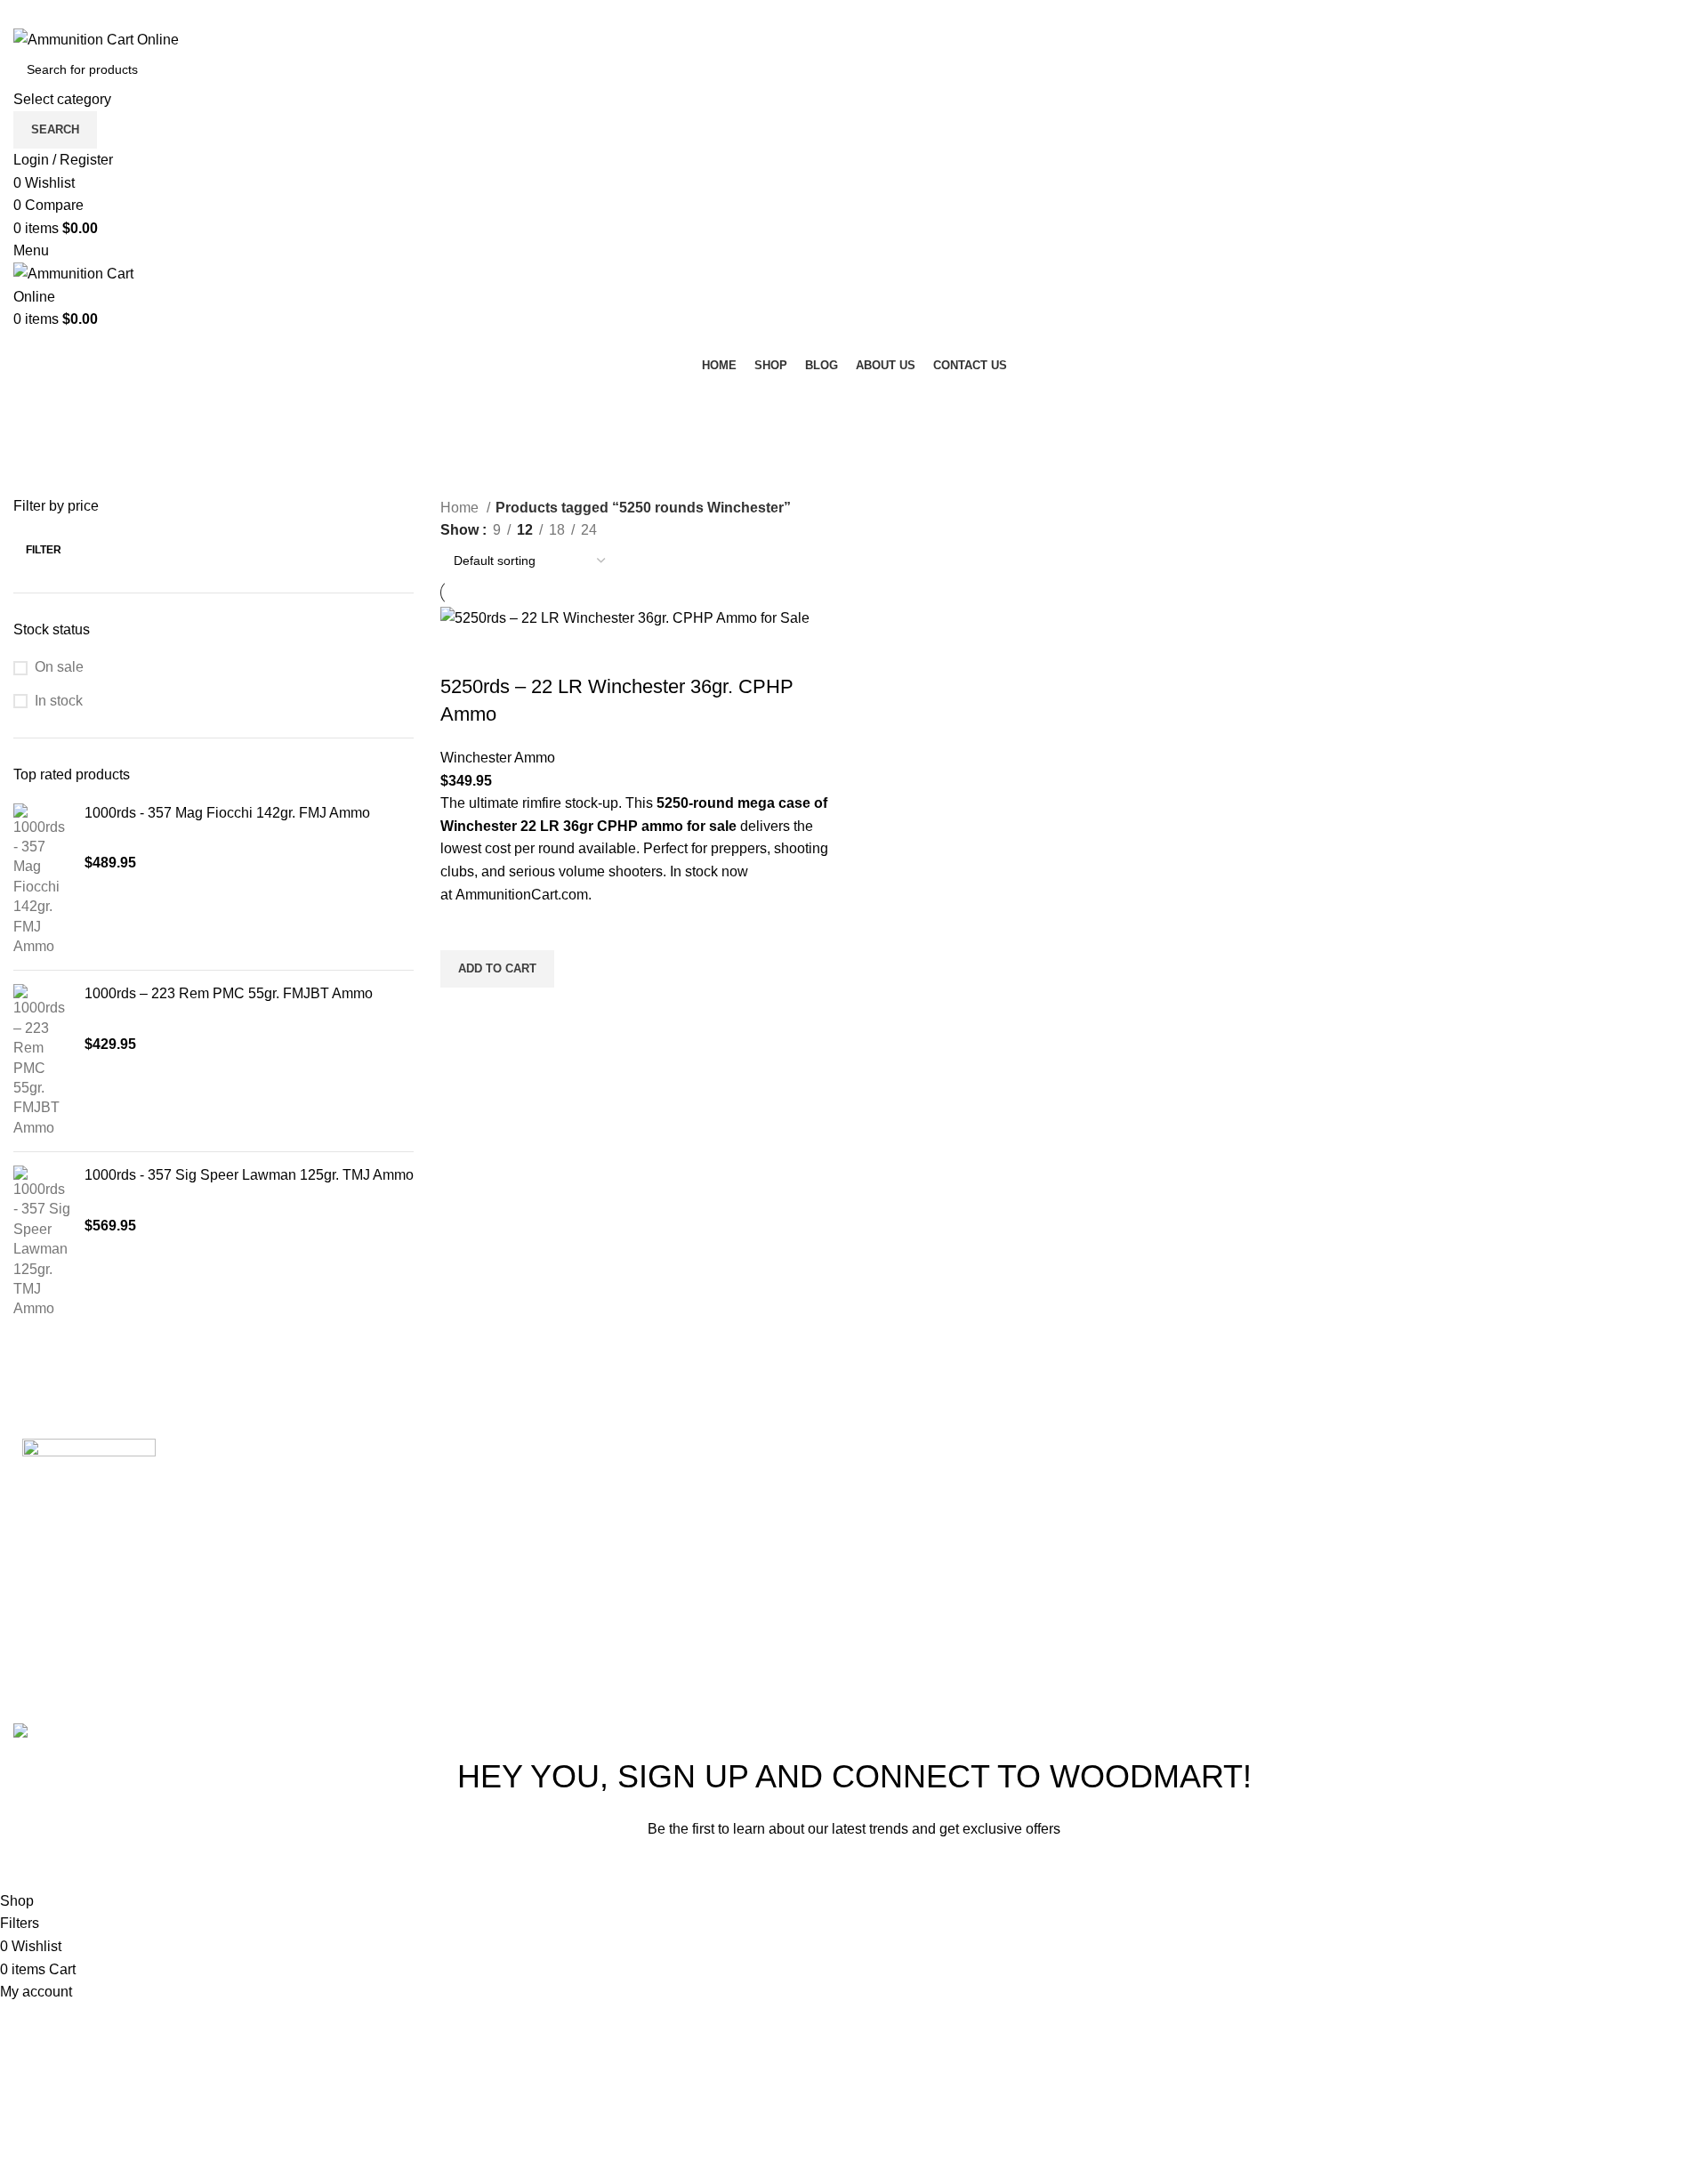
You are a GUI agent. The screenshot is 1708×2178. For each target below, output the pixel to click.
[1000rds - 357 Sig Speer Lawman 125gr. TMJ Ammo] (42, 1242)
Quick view (463, 1010)
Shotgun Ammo (934, 1533)
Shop (1187, 1533)
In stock (59, 701)
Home (461, 508)
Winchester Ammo (498, 758)
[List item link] (1566, 1521)
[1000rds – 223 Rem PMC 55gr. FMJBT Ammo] (42, 1061)
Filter (44, 550)
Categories (50, 486)
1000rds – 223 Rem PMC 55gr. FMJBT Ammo (229, 993)
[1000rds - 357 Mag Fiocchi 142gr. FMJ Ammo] (42, 880)
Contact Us (1205, 1655)
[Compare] (463, 651)
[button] (497, 969)
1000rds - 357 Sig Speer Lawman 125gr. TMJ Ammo (249, 1175)
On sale (59, 667)
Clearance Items (937, 1614)
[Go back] (36, 399)
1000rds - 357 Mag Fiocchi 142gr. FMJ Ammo (227, 813)
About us (1198, 1614)
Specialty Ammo (936, 1573)
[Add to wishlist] (463, 928)
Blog (1184, 1573)
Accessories (924, 1655)
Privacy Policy (968, 1869)
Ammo (906, 1492)
